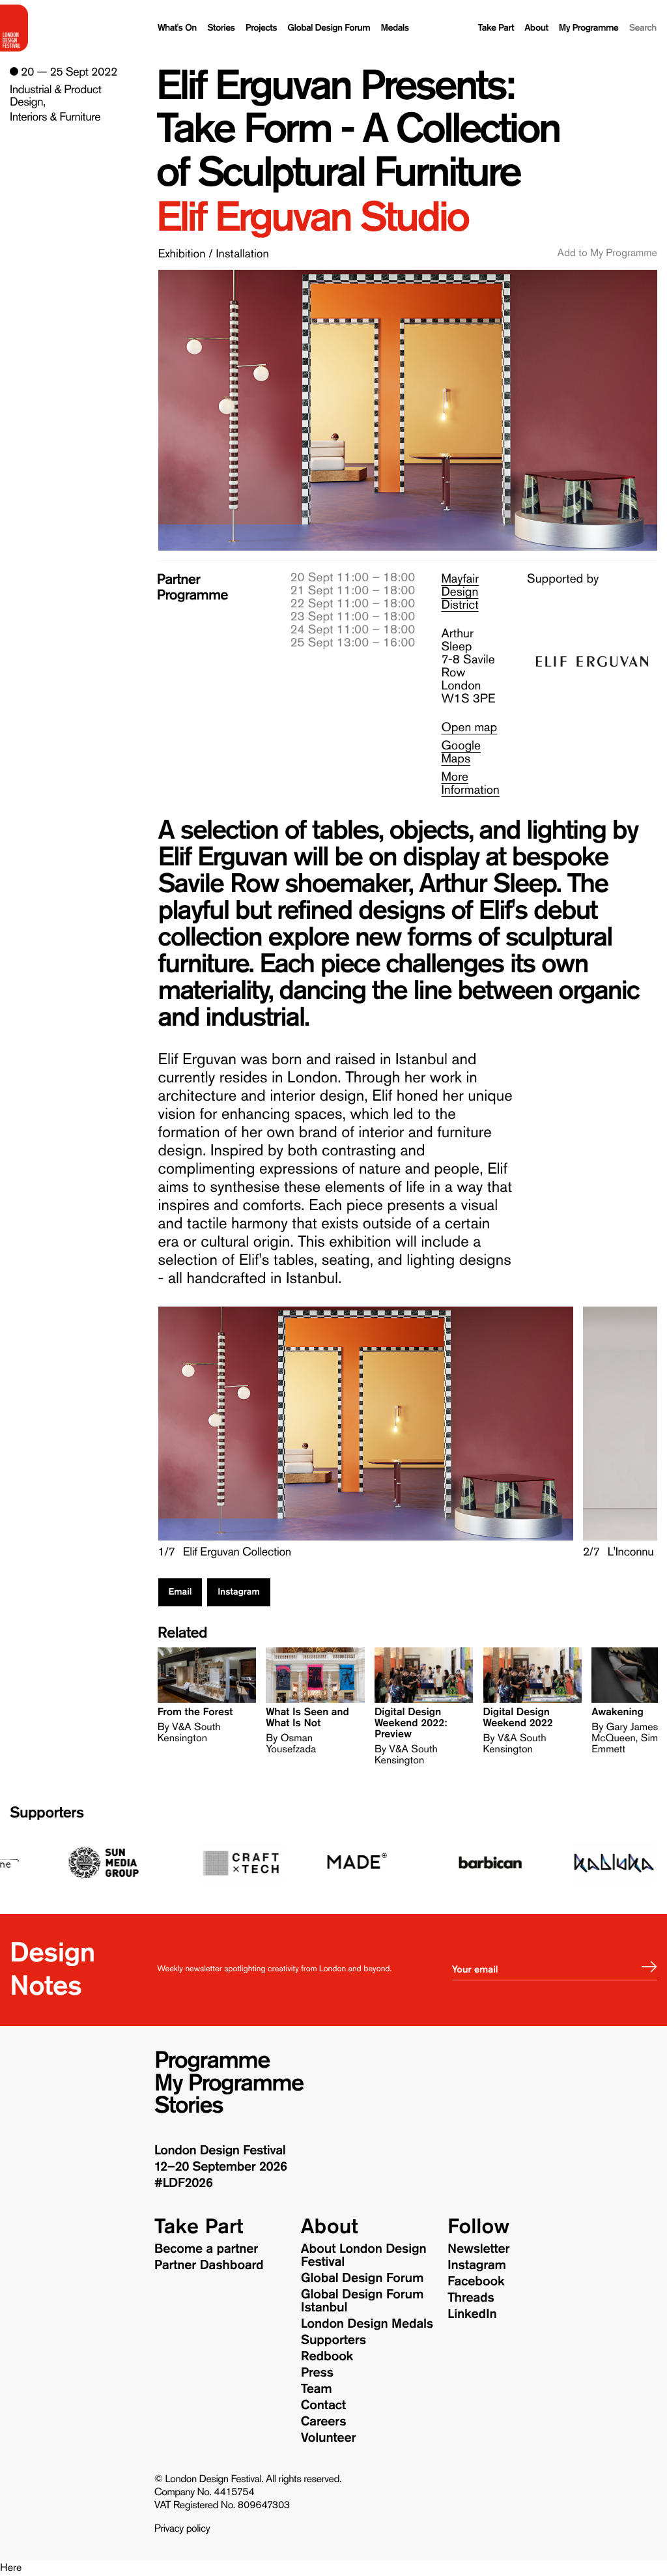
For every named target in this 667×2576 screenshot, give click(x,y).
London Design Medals (367, 2324)
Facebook (476, 2281)
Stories (221, 28)
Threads (471, 2298)
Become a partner (206, 2249)
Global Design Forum (329, 28)
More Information (470, 784)
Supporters (47, 1813)
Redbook (327, 2356)
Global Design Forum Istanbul (362, 2301)
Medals (394, 28)
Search (643, 28)
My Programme (589, 28)
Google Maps (461, 752)
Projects (261, 28)
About (536, 28)
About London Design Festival (364, 2255)
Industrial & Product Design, (55, 96)
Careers (324, 2422)
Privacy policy (182, 2529)
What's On (177, 28)
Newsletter (478, 2249)
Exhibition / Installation (214, 253)
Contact (323, 2405)
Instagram (238, 1592)
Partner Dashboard (209, 2265)
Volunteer (328, 2438)
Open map (469, 728)
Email (180, 1592)
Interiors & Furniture (55, 117)
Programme (212, 2061)
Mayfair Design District (460, 592)
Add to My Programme (607, 253)
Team (317, 2389)
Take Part (496, 28)
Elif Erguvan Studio (312, 217)
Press (317, 2373)
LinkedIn (472, 2314)
